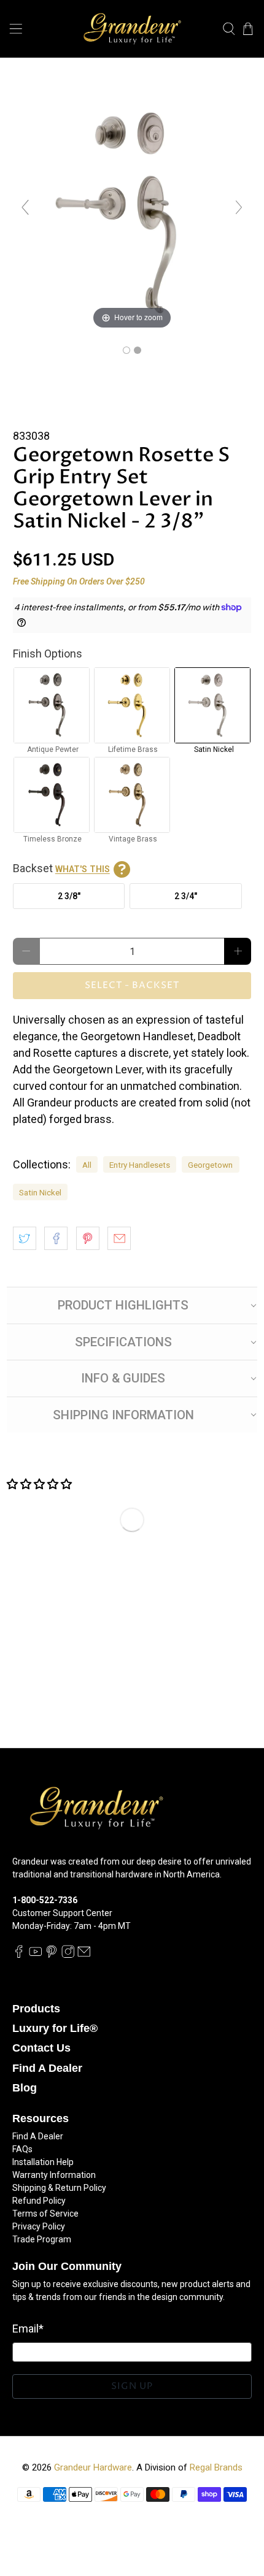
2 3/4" (186, 896)
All (87, 1165)
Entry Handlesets (140, 1165)
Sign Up (132, 2386)
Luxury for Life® (55, 2028)
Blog (25, 2088)
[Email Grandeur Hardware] (84, 1955)
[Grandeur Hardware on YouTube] (36, 1955)
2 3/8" (69, 896)
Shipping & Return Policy (59, 2188)
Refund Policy (39, 2201)
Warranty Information (54, 2175)
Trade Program (42, 2239)
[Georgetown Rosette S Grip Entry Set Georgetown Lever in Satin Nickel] (126, 350)
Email (28, 2329)
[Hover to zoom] (132, 213)
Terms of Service (45, 2214)
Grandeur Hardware (93, 2467)
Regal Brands (216, 2467)
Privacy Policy (39, 2226)
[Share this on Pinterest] (88, 1238)
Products (36, 2009)
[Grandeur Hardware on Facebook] (19, 1955)
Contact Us (41, 2048)
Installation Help (43, 2162)
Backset (61, 868)
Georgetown (210, 1165)
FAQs (22, 2149)
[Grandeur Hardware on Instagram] (68, 1955)
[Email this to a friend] (119, 1238)
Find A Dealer (47, 2068)
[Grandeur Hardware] (132, 29)
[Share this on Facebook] (56, 1238)
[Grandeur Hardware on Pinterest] (52, 1955)
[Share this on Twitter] (25, 1238)
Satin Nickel (40, 1192)
